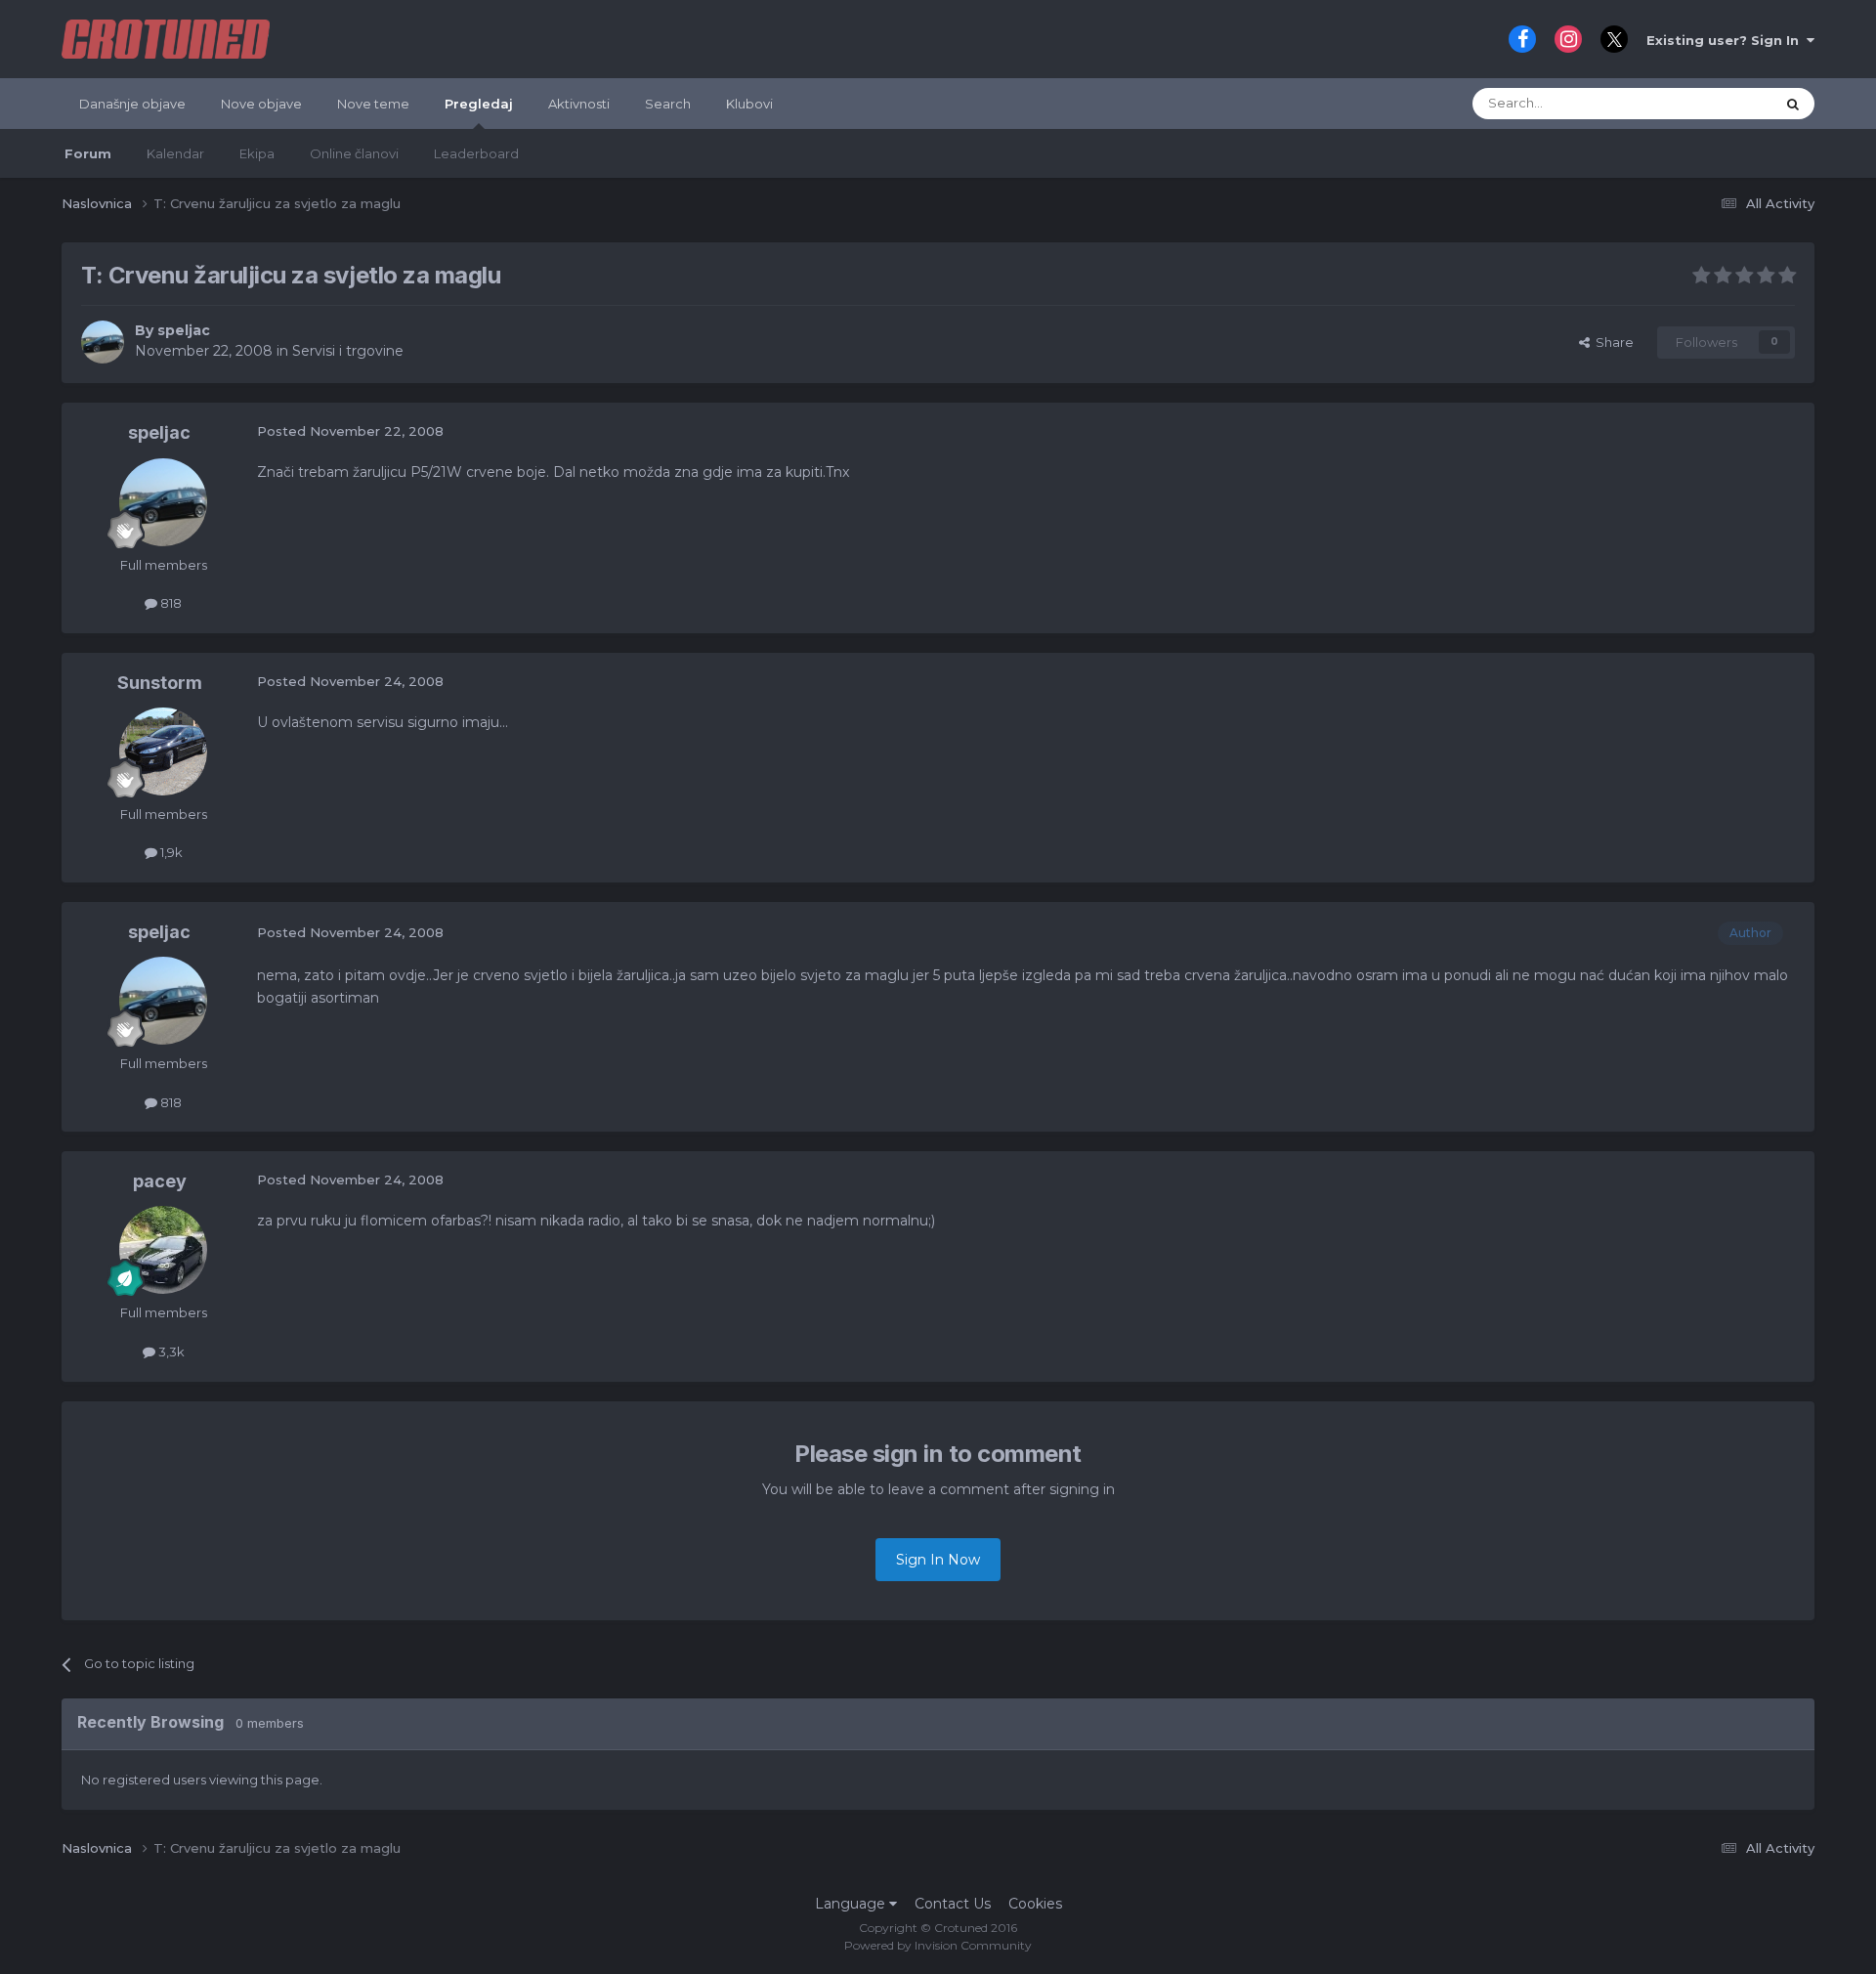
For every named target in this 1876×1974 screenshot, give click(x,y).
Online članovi (354, 153)
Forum (88, 153)
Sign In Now (938, 1560)
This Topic (1718, 103)
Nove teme (373, 104)
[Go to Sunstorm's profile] (163, 751)
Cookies (1035, 1904)
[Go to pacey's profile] (163, 1250)
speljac (184, 330)
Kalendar (175, 153)
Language (852, 1904)
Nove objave (261, 104)
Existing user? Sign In (1727, 40)
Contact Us (953, 1904)
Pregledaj (479, 104)
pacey (160, 1181)
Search (668, 104)
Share (1612, 342)
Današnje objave (132, 104)
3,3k (170, 1352)
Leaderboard (476, 153)
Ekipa (257, 153)
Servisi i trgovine (348, 351)
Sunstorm (160, 683)
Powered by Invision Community (938, 1945)
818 (170, 603)
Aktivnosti (579, 104)
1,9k (170, 852)
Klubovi (749, 104)
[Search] (1793, 104)
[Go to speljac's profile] (103, 342)
